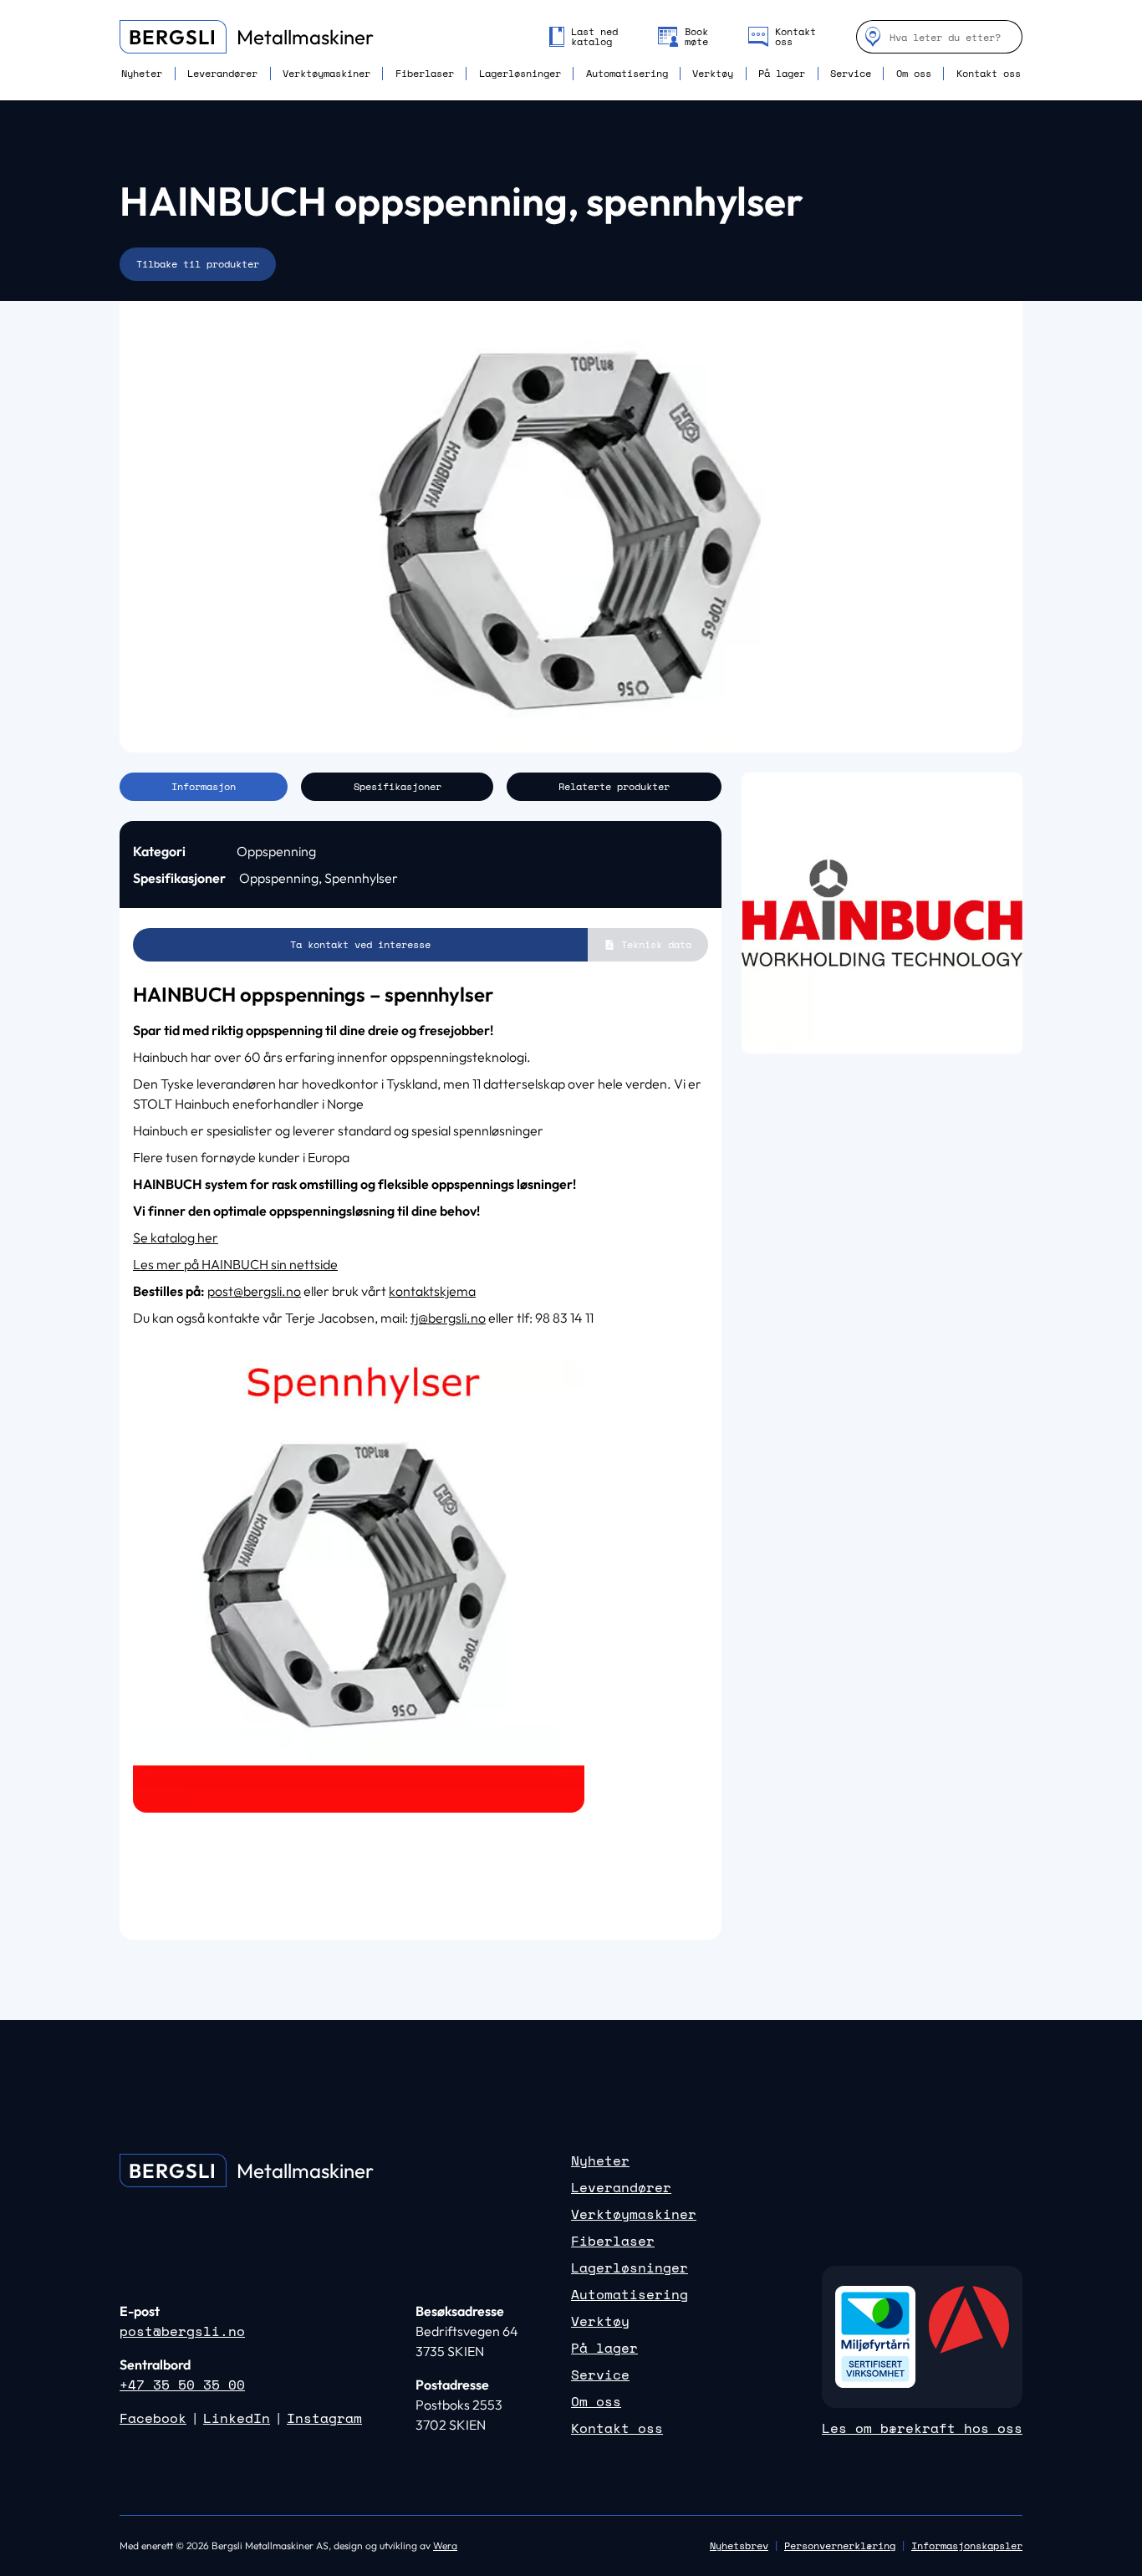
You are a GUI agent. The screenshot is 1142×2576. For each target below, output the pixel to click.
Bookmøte (696, 37)
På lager (782, 74)
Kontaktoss (795, 37)
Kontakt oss (989, 74)
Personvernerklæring (840, 2545)
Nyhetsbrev (739, 2545)
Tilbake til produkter (198, 264)
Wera (445, 2545)
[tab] (204, 787)
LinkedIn (237, 2418)
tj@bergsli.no (448, 1318)
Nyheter (142, 74)
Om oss (914, 74)
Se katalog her (176, 1237)
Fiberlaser (425, 74)
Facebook (153, 2418)
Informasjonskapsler (967, 2546)
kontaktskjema (432, 1291)
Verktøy (713, 74)
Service (851, 74)
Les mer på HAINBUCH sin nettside (235, 1264)
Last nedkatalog (594, 37)
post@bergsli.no (254, 1291)
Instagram (324, 2418)
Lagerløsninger (520, 74)
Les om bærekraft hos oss (922, 2428)
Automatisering (627, 74)
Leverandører (222, 74)
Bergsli (173, 37)
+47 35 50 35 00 (182, 2385)
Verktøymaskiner (326, 74)
